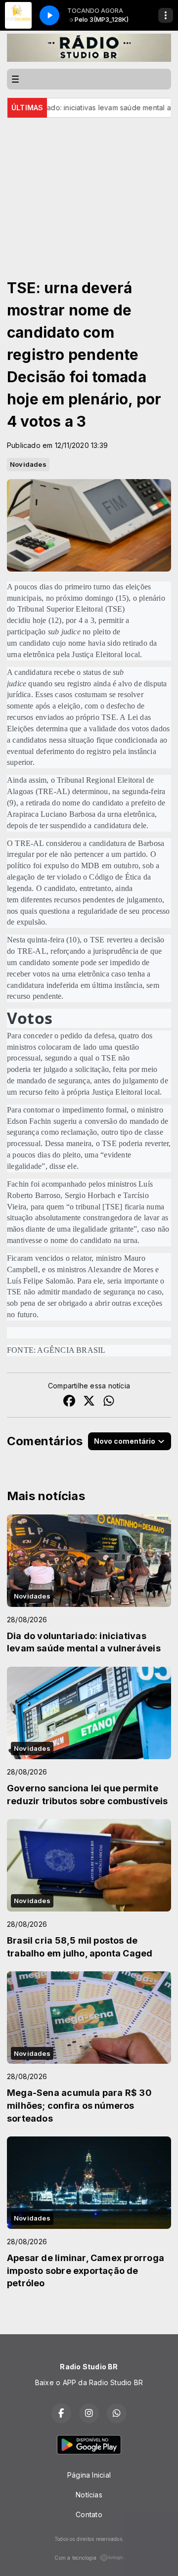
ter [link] (44, 825)
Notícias (89, 2495)
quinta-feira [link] (46, 940)
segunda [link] (135, 791)
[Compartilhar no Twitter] (89, 1402)
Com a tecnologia (75, 2558)
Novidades (28, 464)
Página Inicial (89, 2475)
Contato (89, 2514)
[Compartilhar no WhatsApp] (109, 1402)
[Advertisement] (89, 184)
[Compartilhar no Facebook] (69, 1402)
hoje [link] (40, 620)
